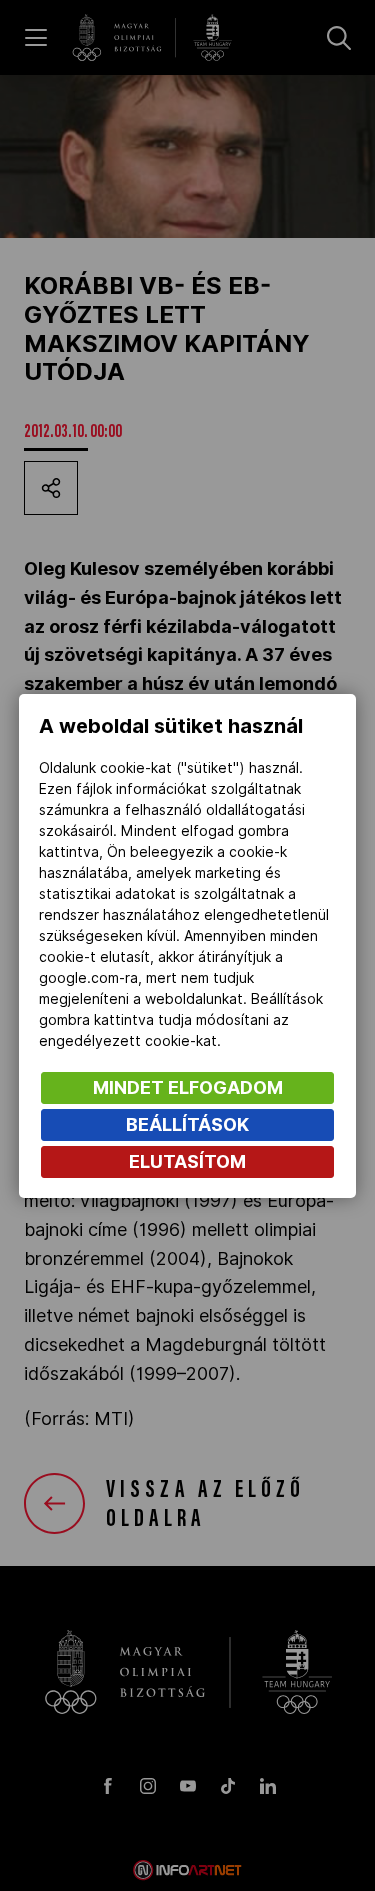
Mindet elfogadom (188, 1087)
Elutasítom (187, 1161)
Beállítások (187, 1124)
